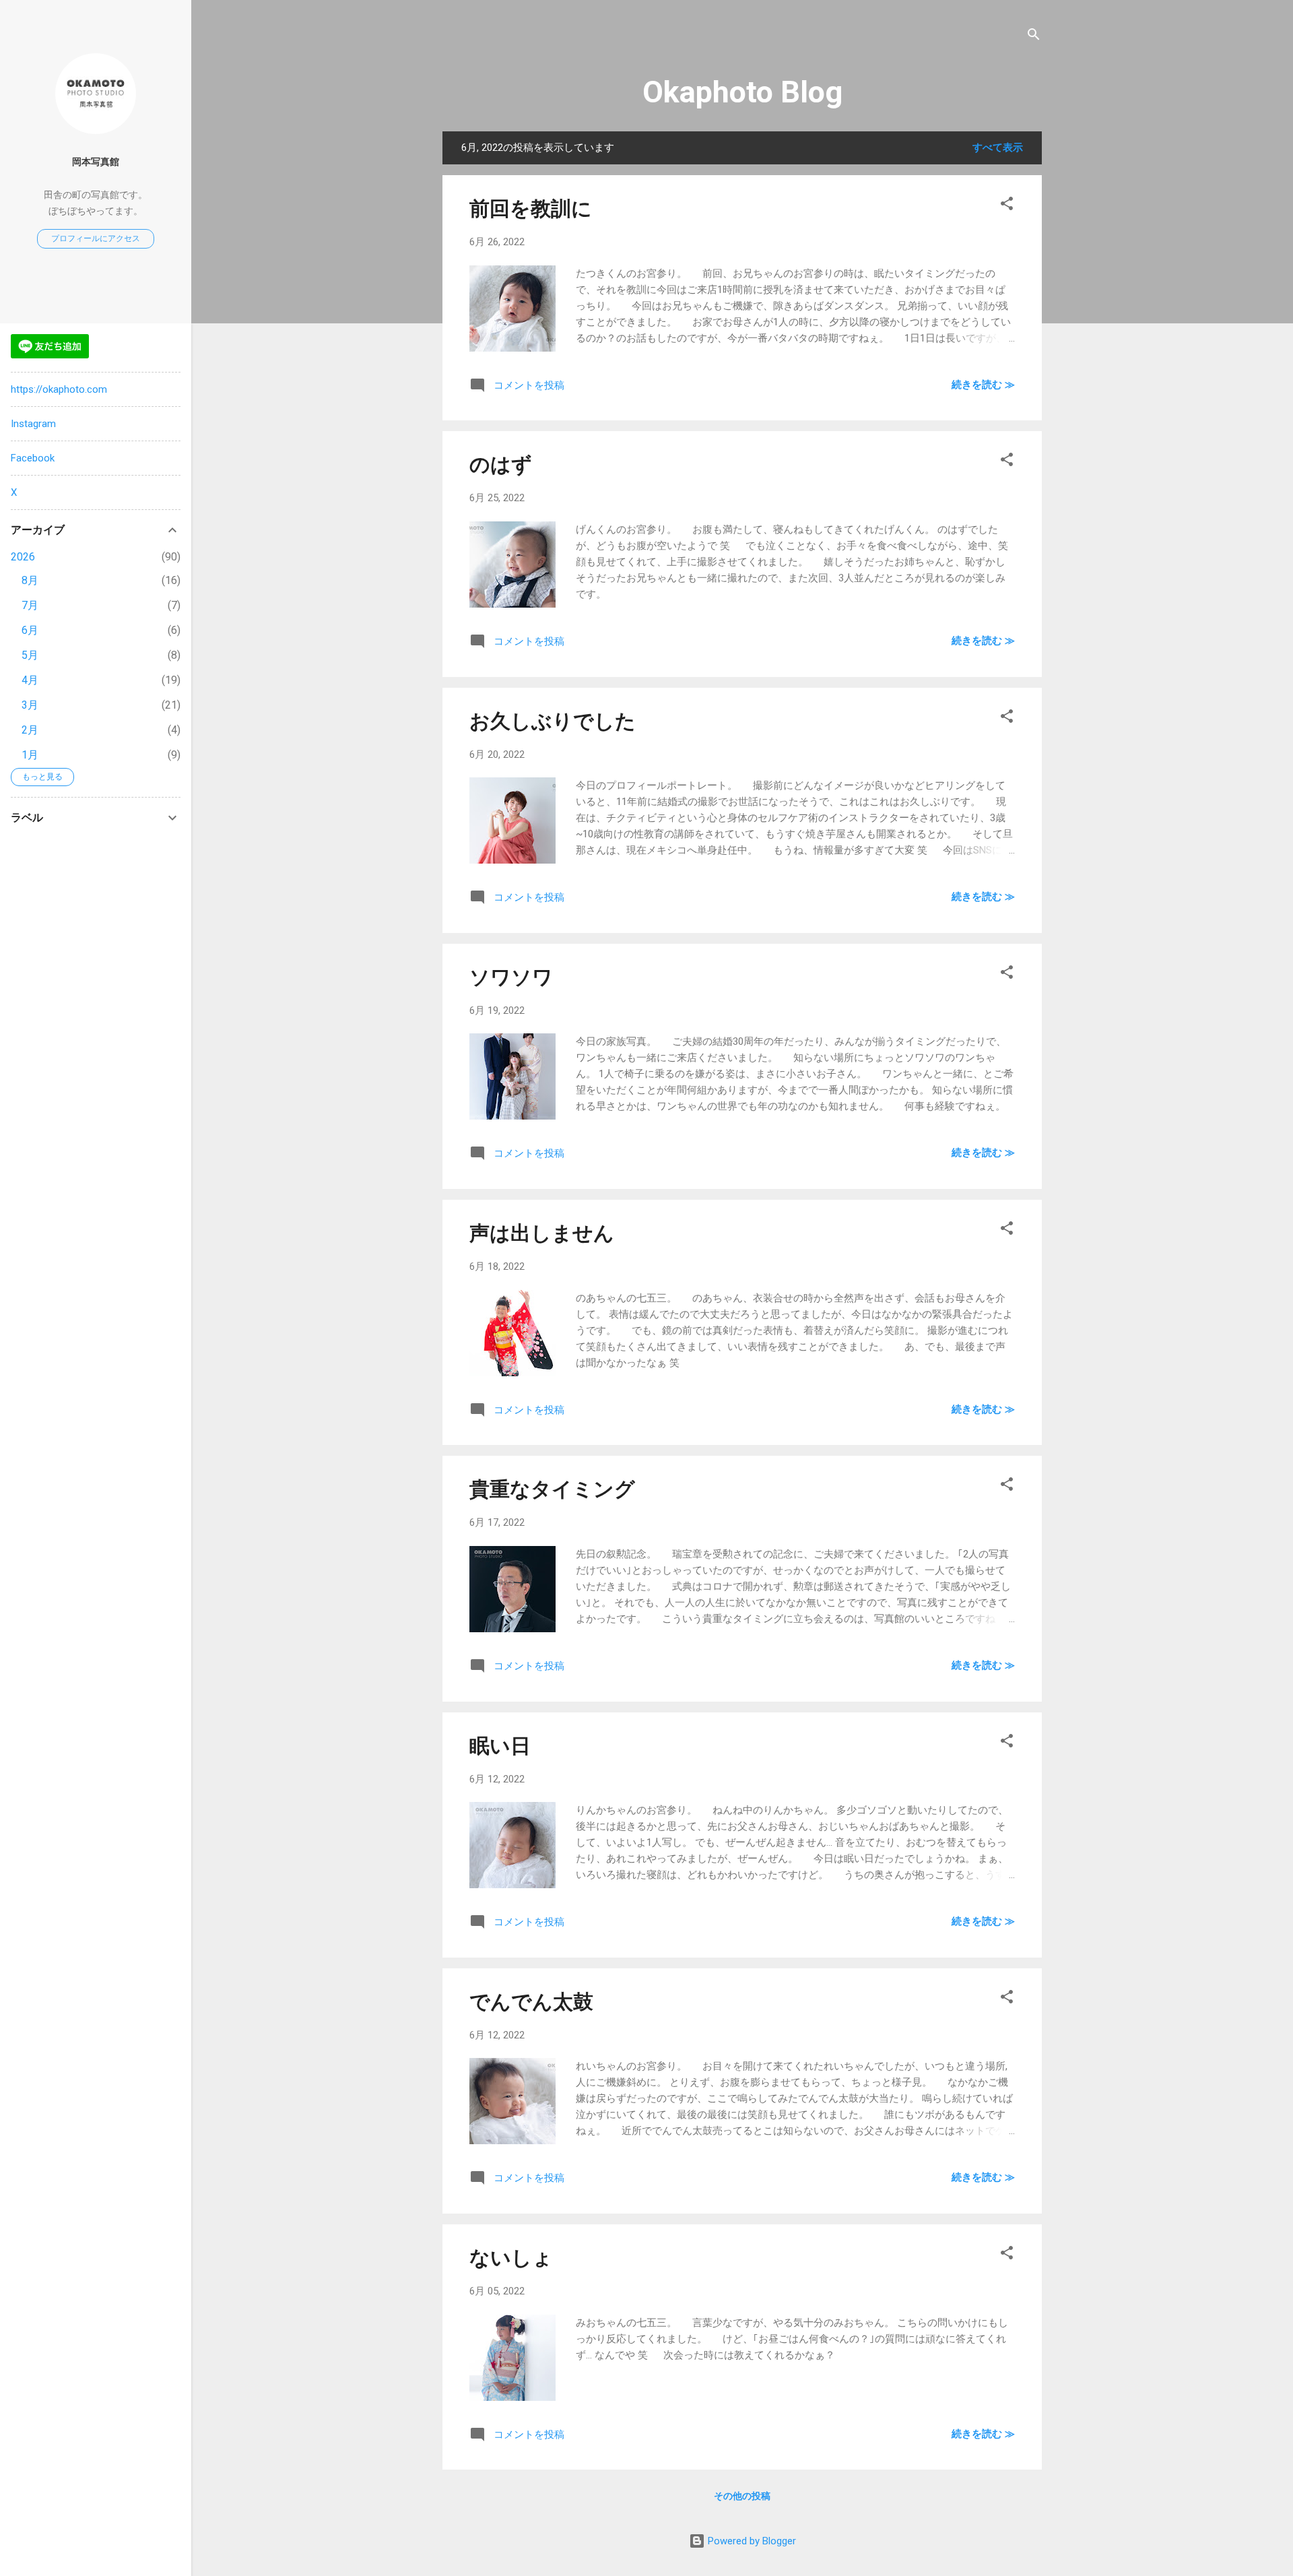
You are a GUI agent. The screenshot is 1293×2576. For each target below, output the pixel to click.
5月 (30, 655)
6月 (30, 630)
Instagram (33, 424)
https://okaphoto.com (59, 389)
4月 (30, 680)
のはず (501, 464)
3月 (30, 705)
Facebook (33, 458)
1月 (30, 755)
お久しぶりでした (553, 721)
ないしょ (511, 2258)
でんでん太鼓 (531, 2002)
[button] (1007, 206)
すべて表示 (998, 148)
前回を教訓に (531, 208)
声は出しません (542, 1233)
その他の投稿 (742, 2496)
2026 (23, 557)
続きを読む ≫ (983, 385)
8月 (30, 580)
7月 (30, 605)
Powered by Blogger (751, 2541)
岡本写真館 (96, 162)
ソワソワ (511, 977)
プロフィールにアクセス (96, 238)
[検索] (1034, 37)
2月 (30, 730)
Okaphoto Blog (742, 92)
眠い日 (500, 1746)
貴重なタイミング (552, 1489)
